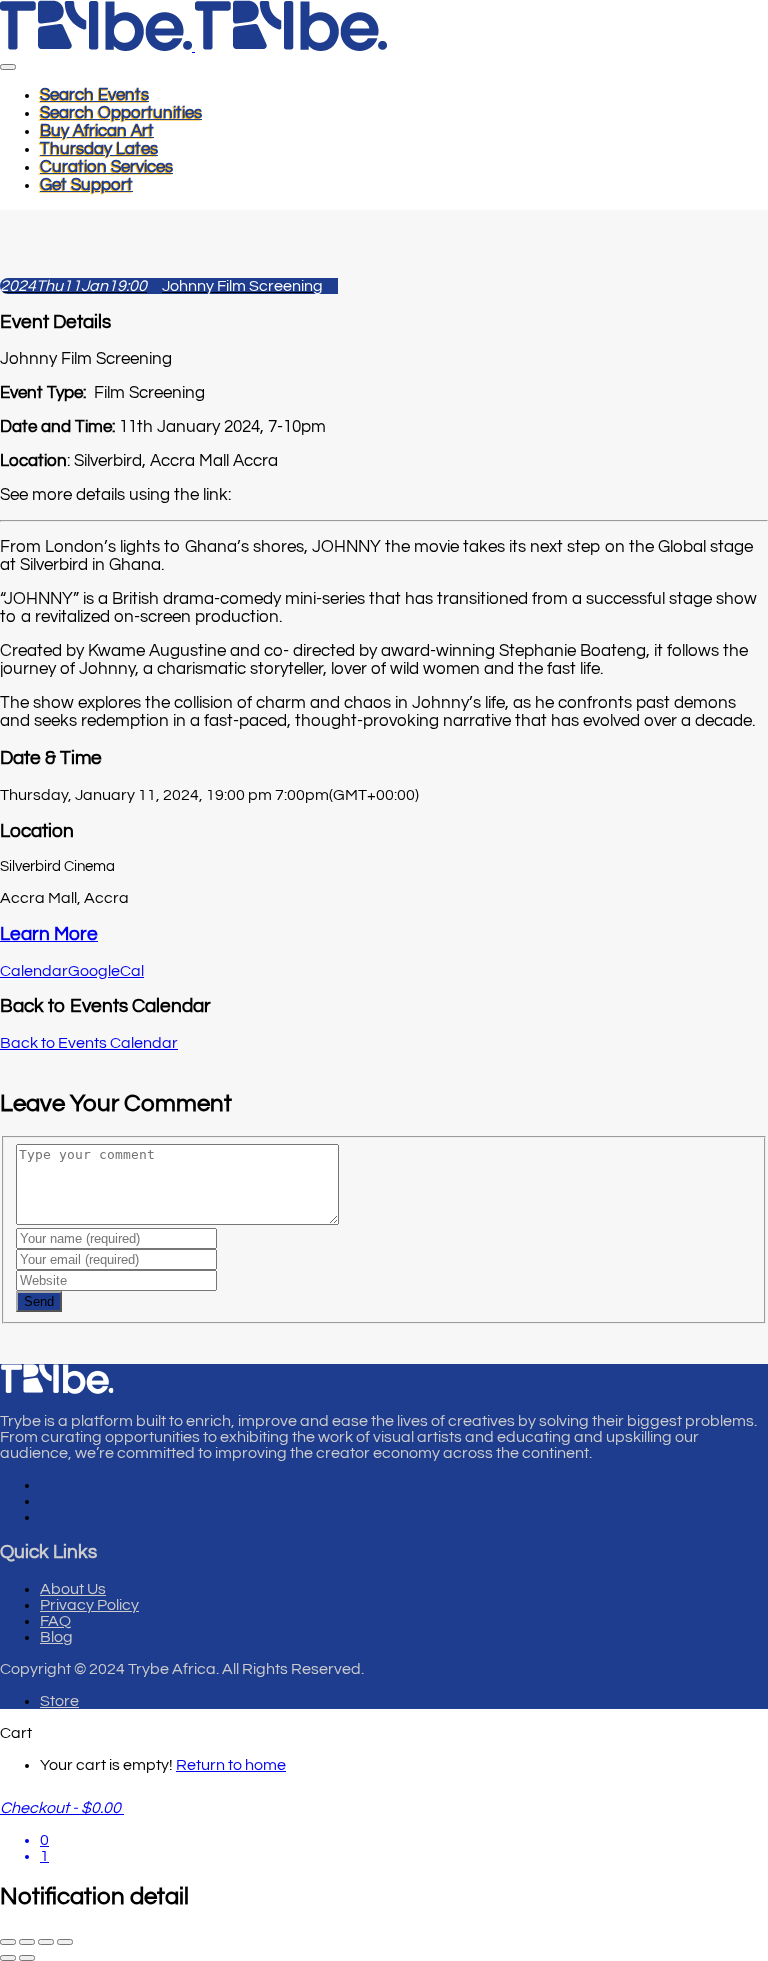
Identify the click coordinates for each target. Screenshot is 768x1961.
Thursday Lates (99, 149)
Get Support (86, 185)
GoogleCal (106, 971)
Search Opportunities (121, 113)
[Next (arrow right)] (27, 1958)
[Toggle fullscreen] (27, 1942)
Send (39, 1301)
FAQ (55, 1621)
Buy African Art (97, 131)
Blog (56, 1637)
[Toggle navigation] (8, 67)
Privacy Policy (89, 1605)
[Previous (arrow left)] (8, 1958)
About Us (73, 1589)
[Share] (46, 1942)
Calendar (34, 971)
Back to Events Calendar (89, 1043)
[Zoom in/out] (8, 1942)
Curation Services (106, 167)
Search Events (94, 95)
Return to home (231, 1765)
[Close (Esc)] (65, 1942)
